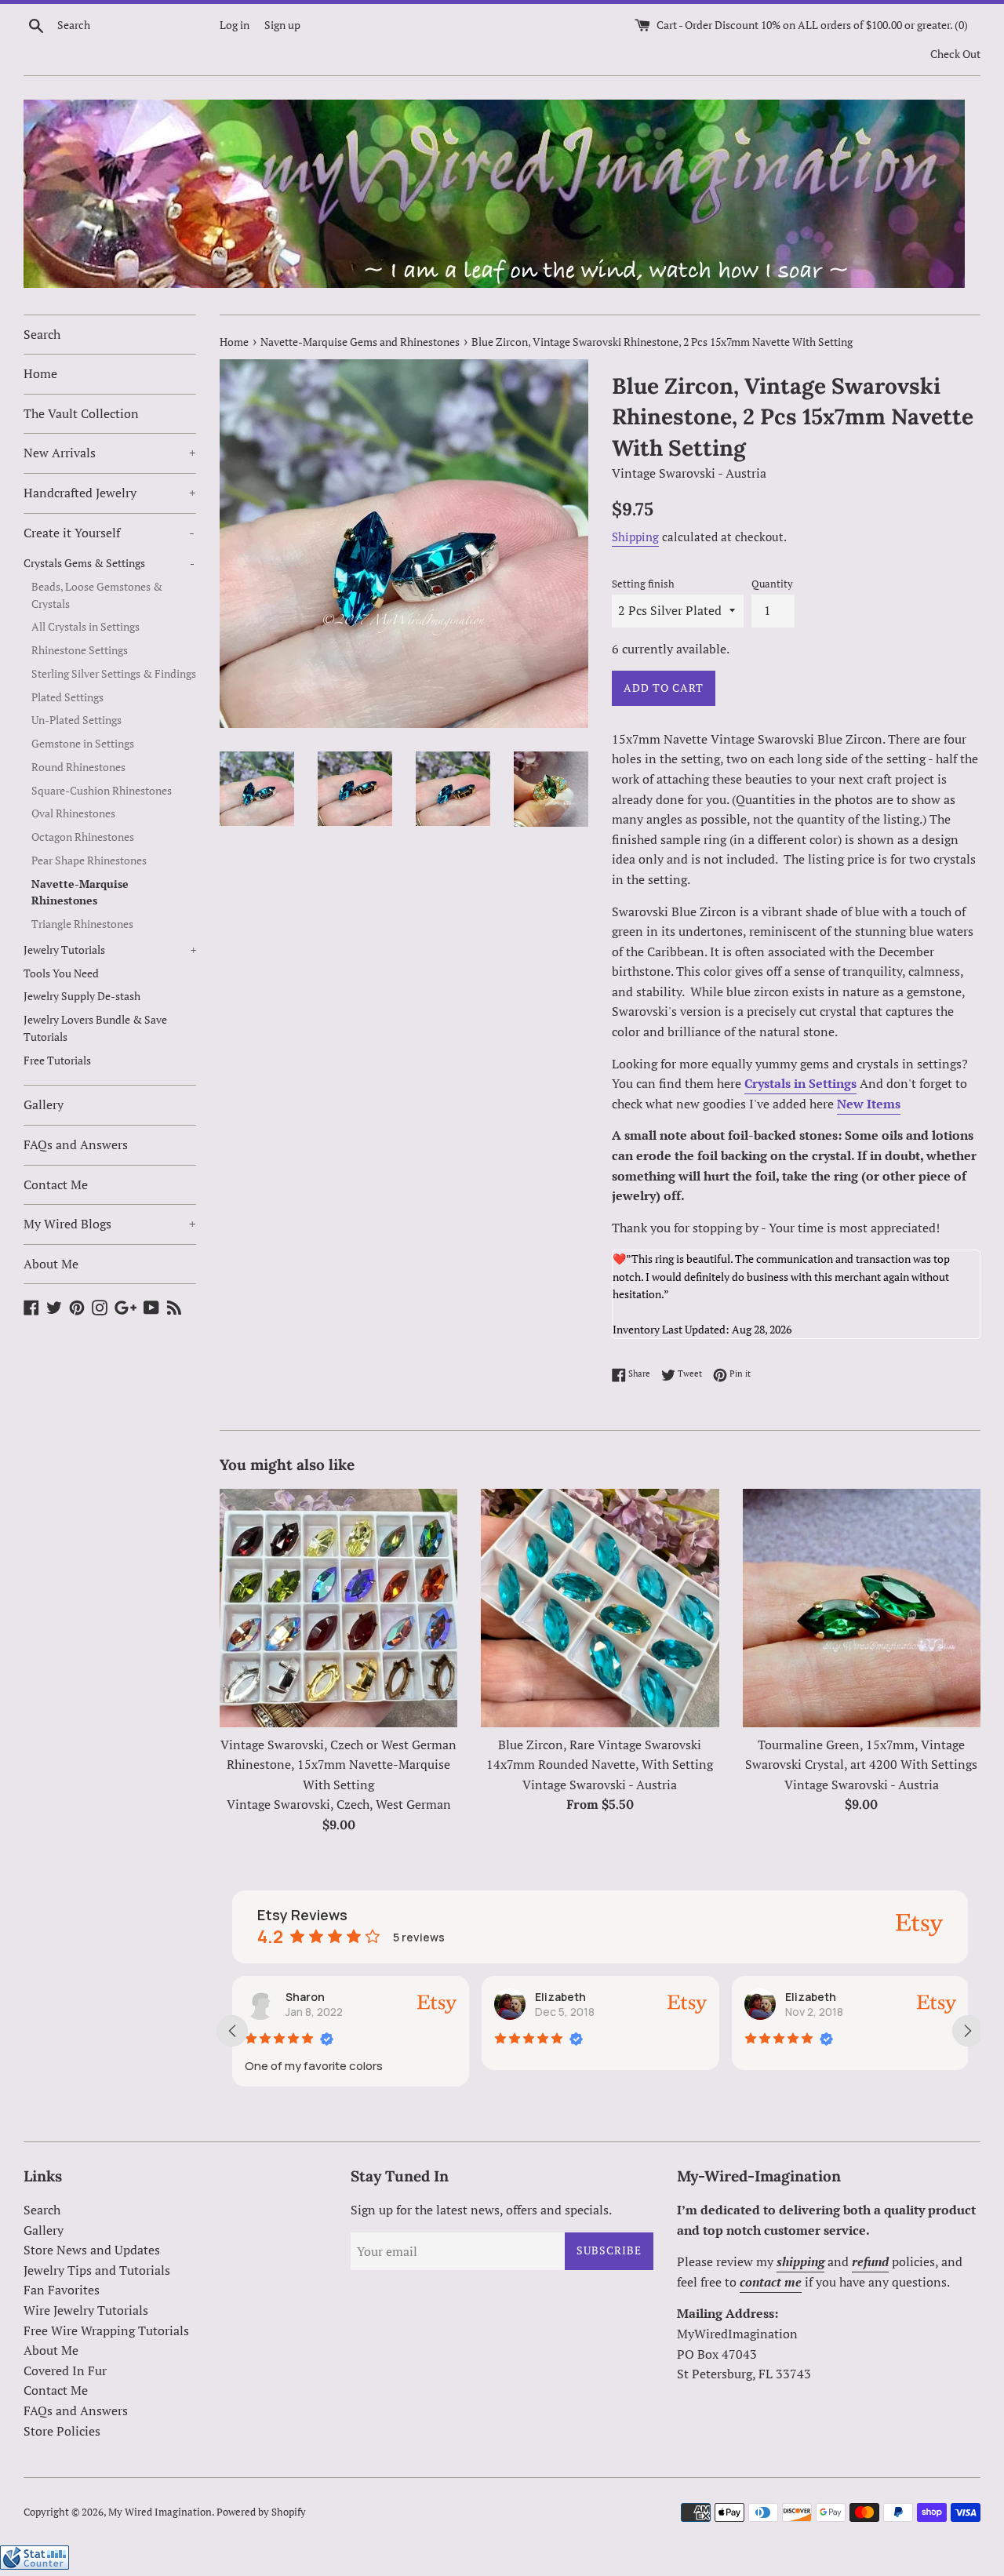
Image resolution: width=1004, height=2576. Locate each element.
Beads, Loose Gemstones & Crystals (97, 595)
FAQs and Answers (76, 1144)
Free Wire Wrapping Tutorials (106, 2330)
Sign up (282, 25)
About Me (51, 1264)
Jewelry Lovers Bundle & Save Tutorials (95, 1028)
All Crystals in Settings (85, 627)
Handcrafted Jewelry (110, 493)
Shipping (635, 537)
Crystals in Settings (800, 1083)
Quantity (772, 584)
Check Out (955, 54)
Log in (235, 25)
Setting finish (643, 584)
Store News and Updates (92, 2250)
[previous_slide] (232, 2031)
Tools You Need (61, 973)
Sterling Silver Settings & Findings (114, 674)
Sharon (305, 1997)
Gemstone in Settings (83, 744)
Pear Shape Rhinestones (89, 860)
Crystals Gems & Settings (109, 563)
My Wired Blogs (110, 1224)
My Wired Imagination (160, 2512)
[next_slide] (968, 2031)
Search (42, 334)
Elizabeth (560, 1997)
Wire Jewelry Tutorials (86, 2310)
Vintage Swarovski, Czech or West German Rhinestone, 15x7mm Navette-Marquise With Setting (338, 1765)
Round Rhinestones (78, 767)
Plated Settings (67, 697)
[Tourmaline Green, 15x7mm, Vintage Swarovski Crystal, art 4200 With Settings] (862, 1608)
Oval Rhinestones (73, 813)
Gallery (44, 1104)
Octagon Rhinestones (83, 837)
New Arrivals (110, 453)
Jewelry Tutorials (110, 950)
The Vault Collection (81, 413)
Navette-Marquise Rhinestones (80, 893)
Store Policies (62, 2431)
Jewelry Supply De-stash (82, 996)
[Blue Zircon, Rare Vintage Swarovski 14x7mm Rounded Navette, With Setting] (600, 1608)
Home (40, 373)
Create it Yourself (109, 533)
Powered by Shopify (261, 2512)
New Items (869, 1104)
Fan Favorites (62, 2290)
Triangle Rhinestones (82, 924)
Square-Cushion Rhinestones (102, 791)
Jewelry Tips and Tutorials (97, 2270)
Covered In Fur (65, 2370)
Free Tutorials (57, 1061)
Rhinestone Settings (80, 650)
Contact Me (56, 1184)
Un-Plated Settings (76, 720)
